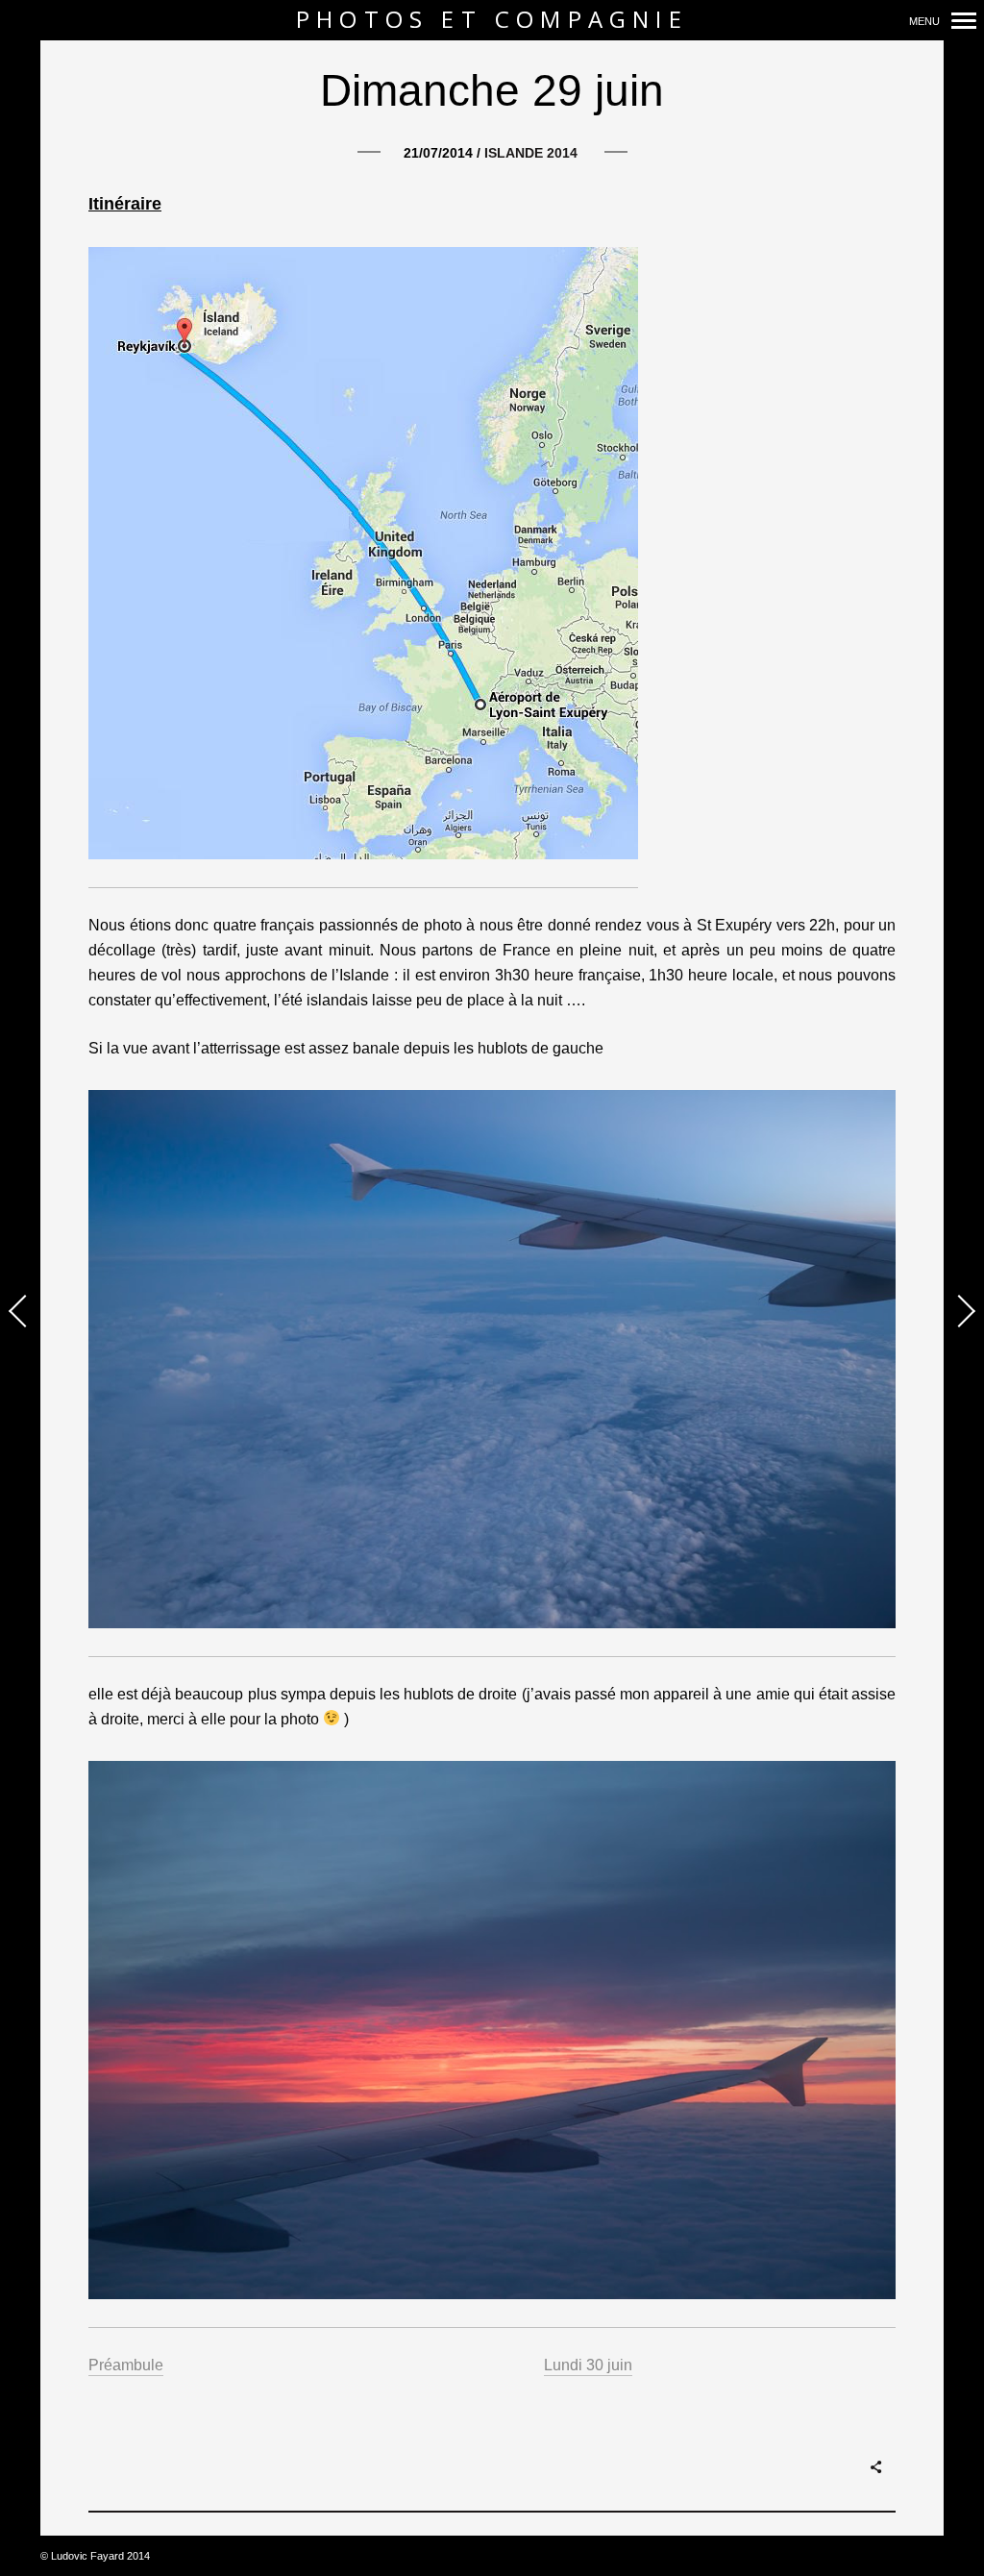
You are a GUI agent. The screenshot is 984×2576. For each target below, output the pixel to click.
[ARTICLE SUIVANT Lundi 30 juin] (964, 1313)
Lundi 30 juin (588, 2365)
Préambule (126, 2365)
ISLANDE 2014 (531, 153)
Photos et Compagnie (492, 20)
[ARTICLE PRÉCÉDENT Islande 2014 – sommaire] (20, 1313)
